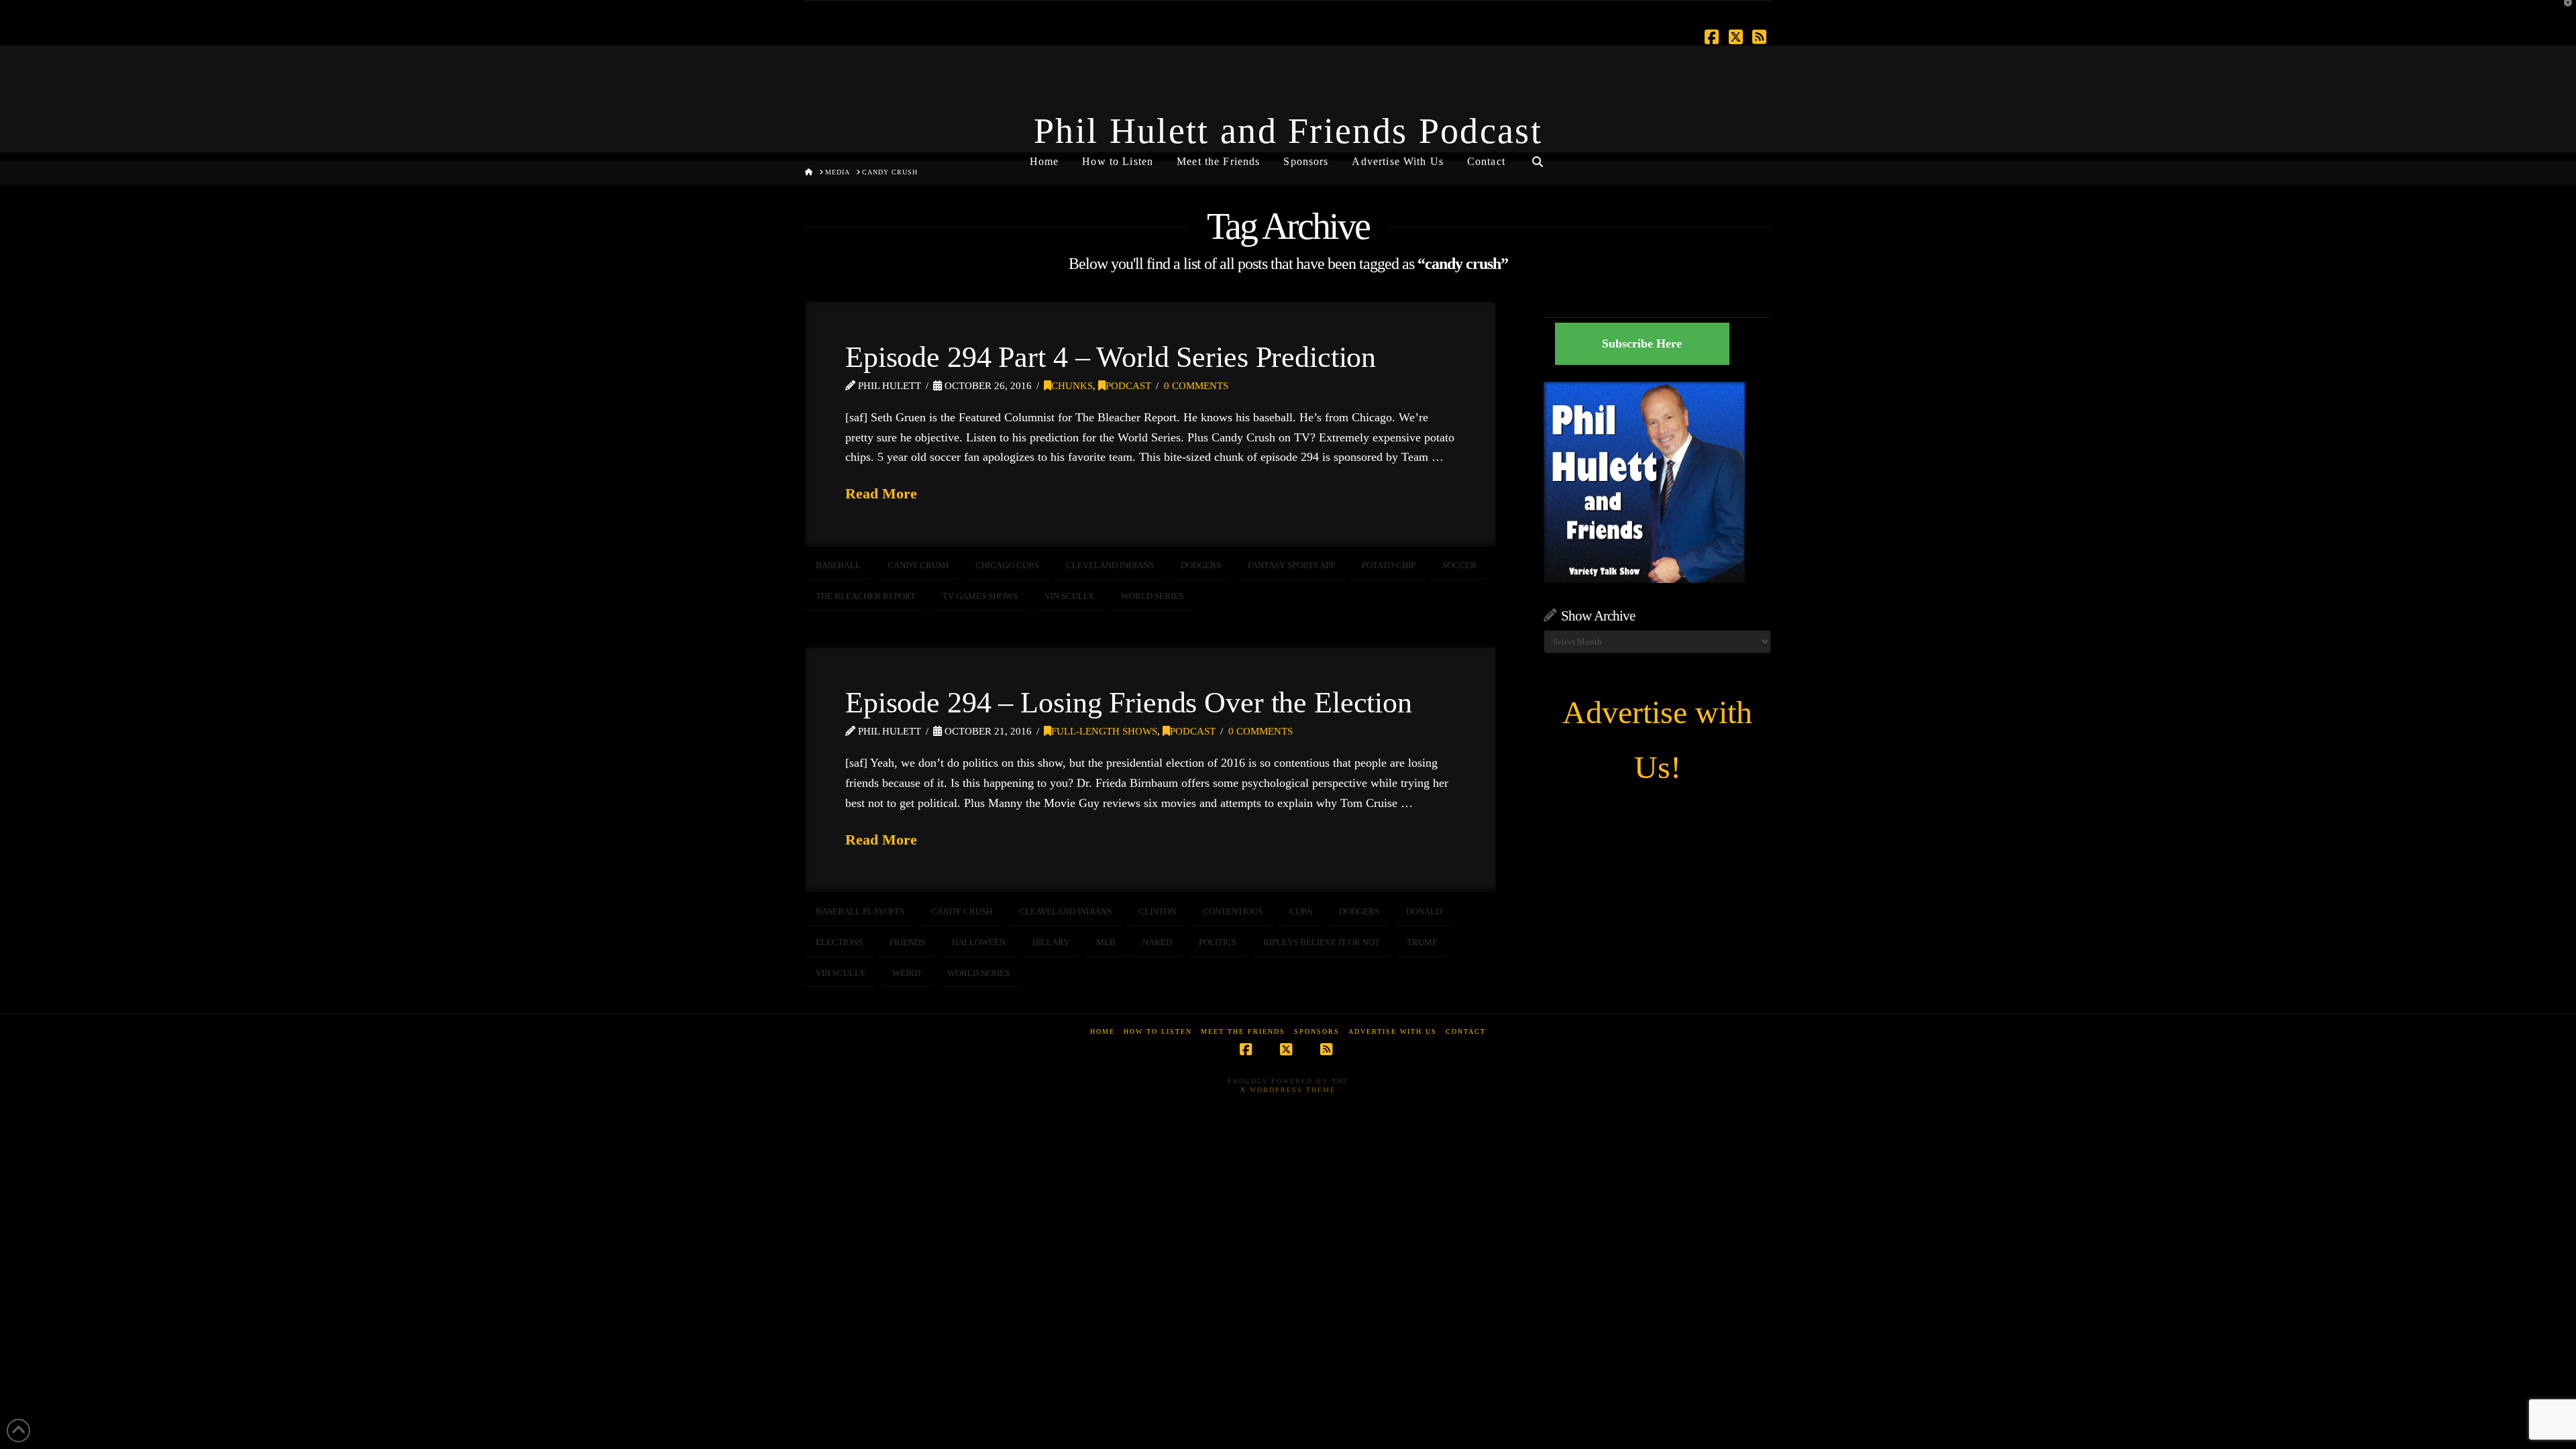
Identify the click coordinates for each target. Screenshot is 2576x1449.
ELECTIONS (839, 942)
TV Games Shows (980, 596)
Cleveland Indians (1110, 565)
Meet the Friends (1243, 1031)
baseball (838, 565)
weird (906, 973)
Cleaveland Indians (1065, 911)
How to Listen (1158, 1031)
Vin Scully (1069, 596)
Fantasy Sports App (1291, 565)
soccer (1459, 565)
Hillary (1051, 942)
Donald (1424, 911)
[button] (2563, 13)
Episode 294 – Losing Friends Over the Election (1129, 702)
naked (1157, 942)
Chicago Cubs (1007, 565)
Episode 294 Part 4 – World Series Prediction (1111, 357)
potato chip (1389, 565)
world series (1152, 596)
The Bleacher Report (866, 596)
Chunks (1072, 386)
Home (1103, 1031)
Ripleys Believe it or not (1322, 942)
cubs (1301, 911)
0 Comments (1196, 386)
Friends (907, 942)
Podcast (1128, 386)
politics (1218, 942)
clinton (1157, 911)
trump (1422, 942)
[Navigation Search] (1538, 156)
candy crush (918, 565)
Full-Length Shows (1104, 731)
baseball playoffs (860, 911)
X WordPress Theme (1288, 1090)
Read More (881, 493)
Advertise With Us (1393, 1031)
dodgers (1201, 565)
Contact (1466, 1031)
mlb (1106, 942)
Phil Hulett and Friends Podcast (1288, 131)
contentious (1233, 911)
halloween (979, 942)
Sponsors (1317, 1031)
